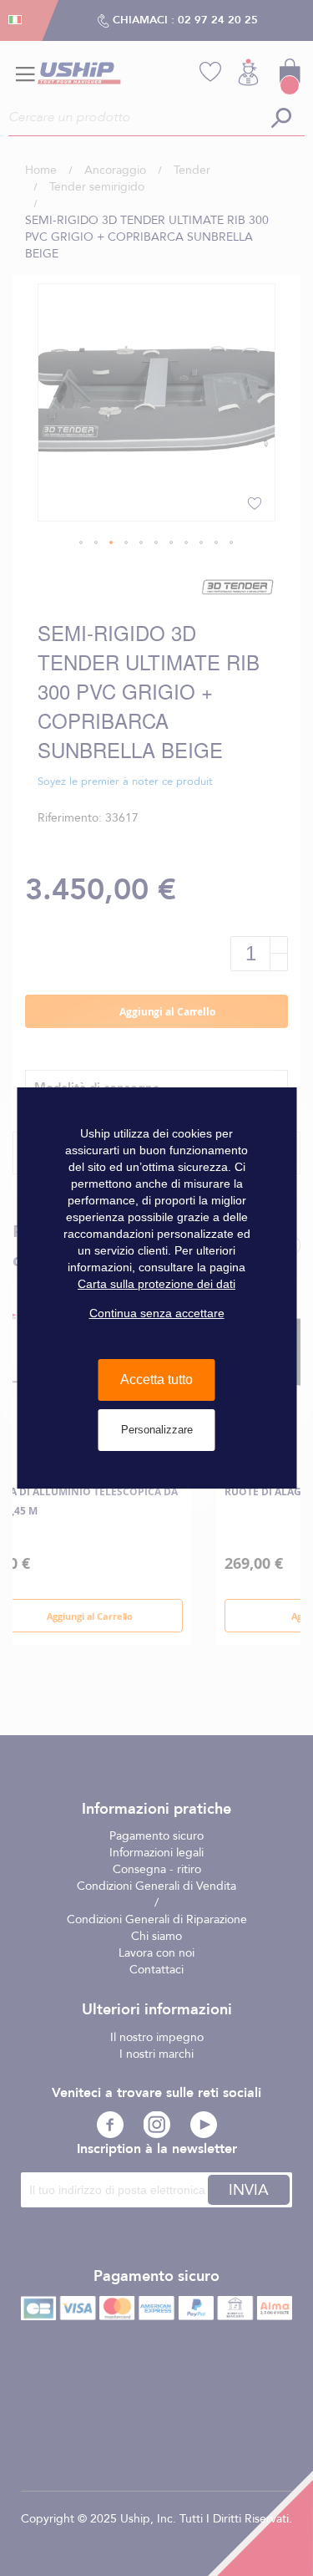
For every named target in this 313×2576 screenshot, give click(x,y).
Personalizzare (157, 1430)
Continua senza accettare (157, 1313)
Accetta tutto (156, 1380)
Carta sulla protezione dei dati (156, 1284)
